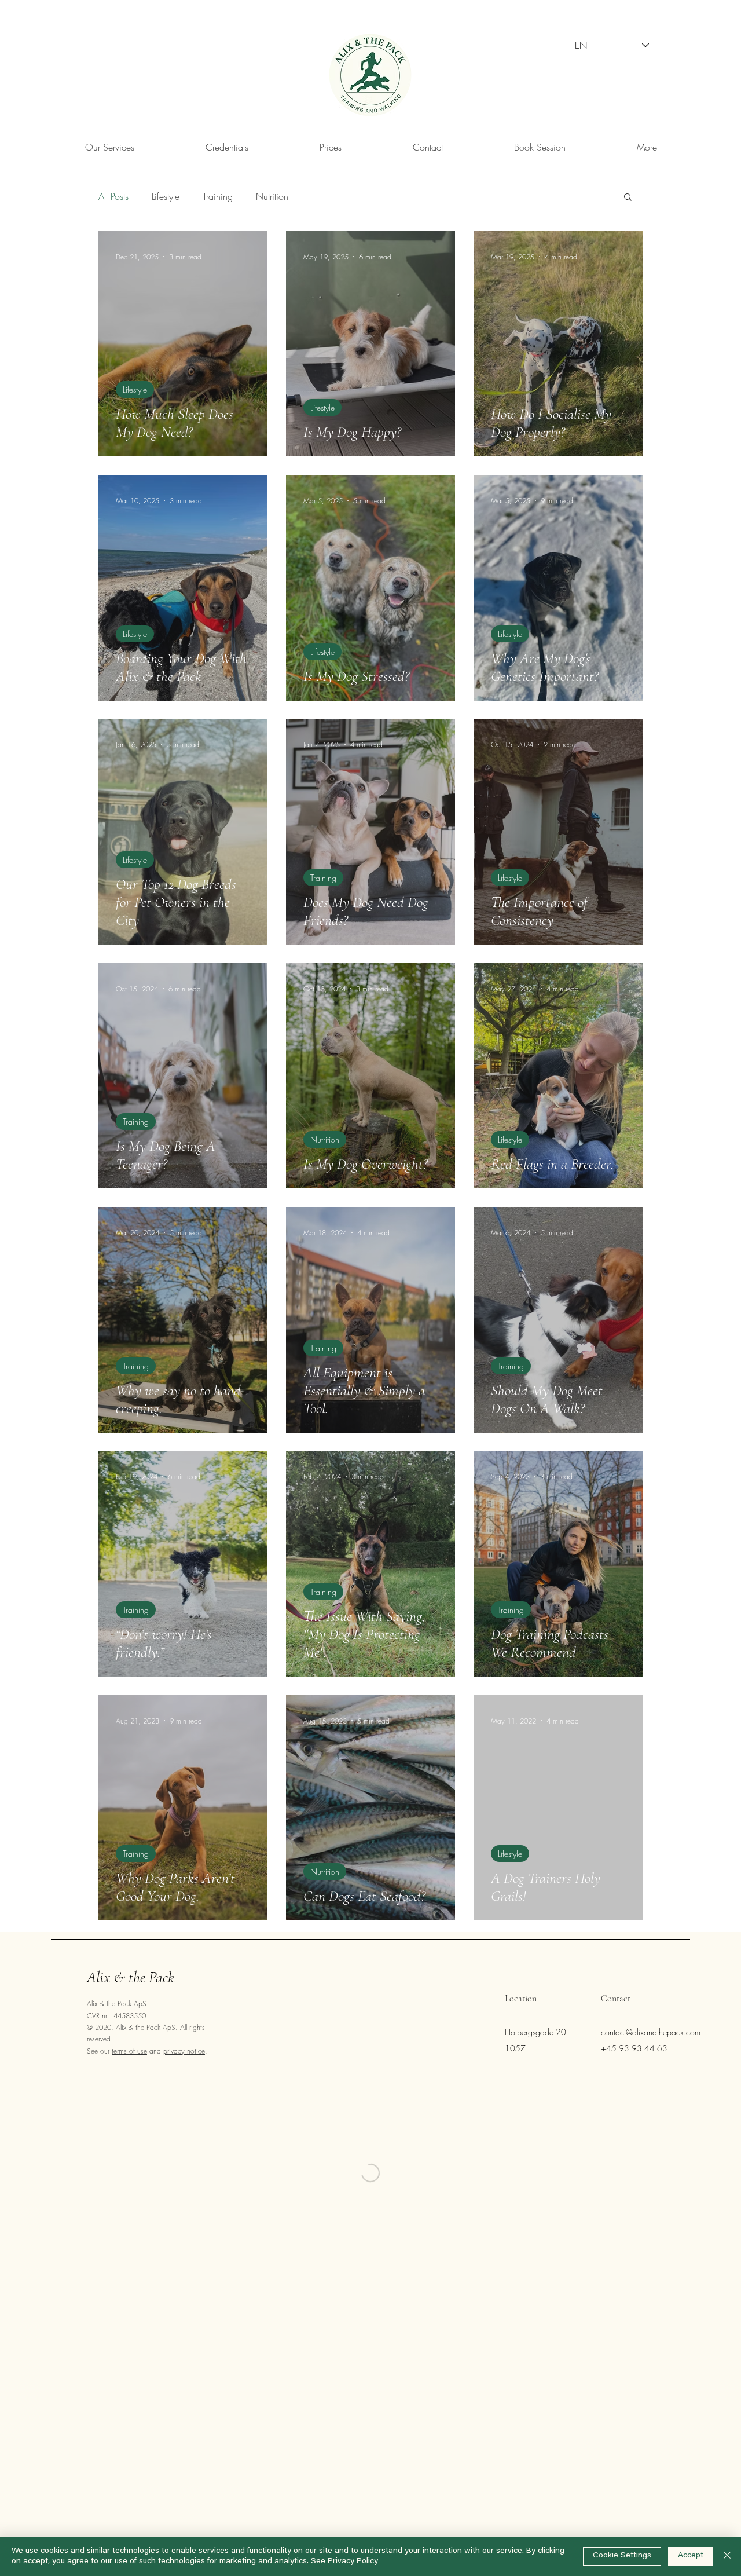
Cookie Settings (622, 2556)
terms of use (129, 2051)
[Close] (727, 2556)
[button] (647, 147)
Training (218, 196)
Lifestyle (166, 196)
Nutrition (272, 196)
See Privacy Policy (344, 2562)
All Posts (113, 196)
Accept (691, 2556)
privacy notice (184, 2051)
